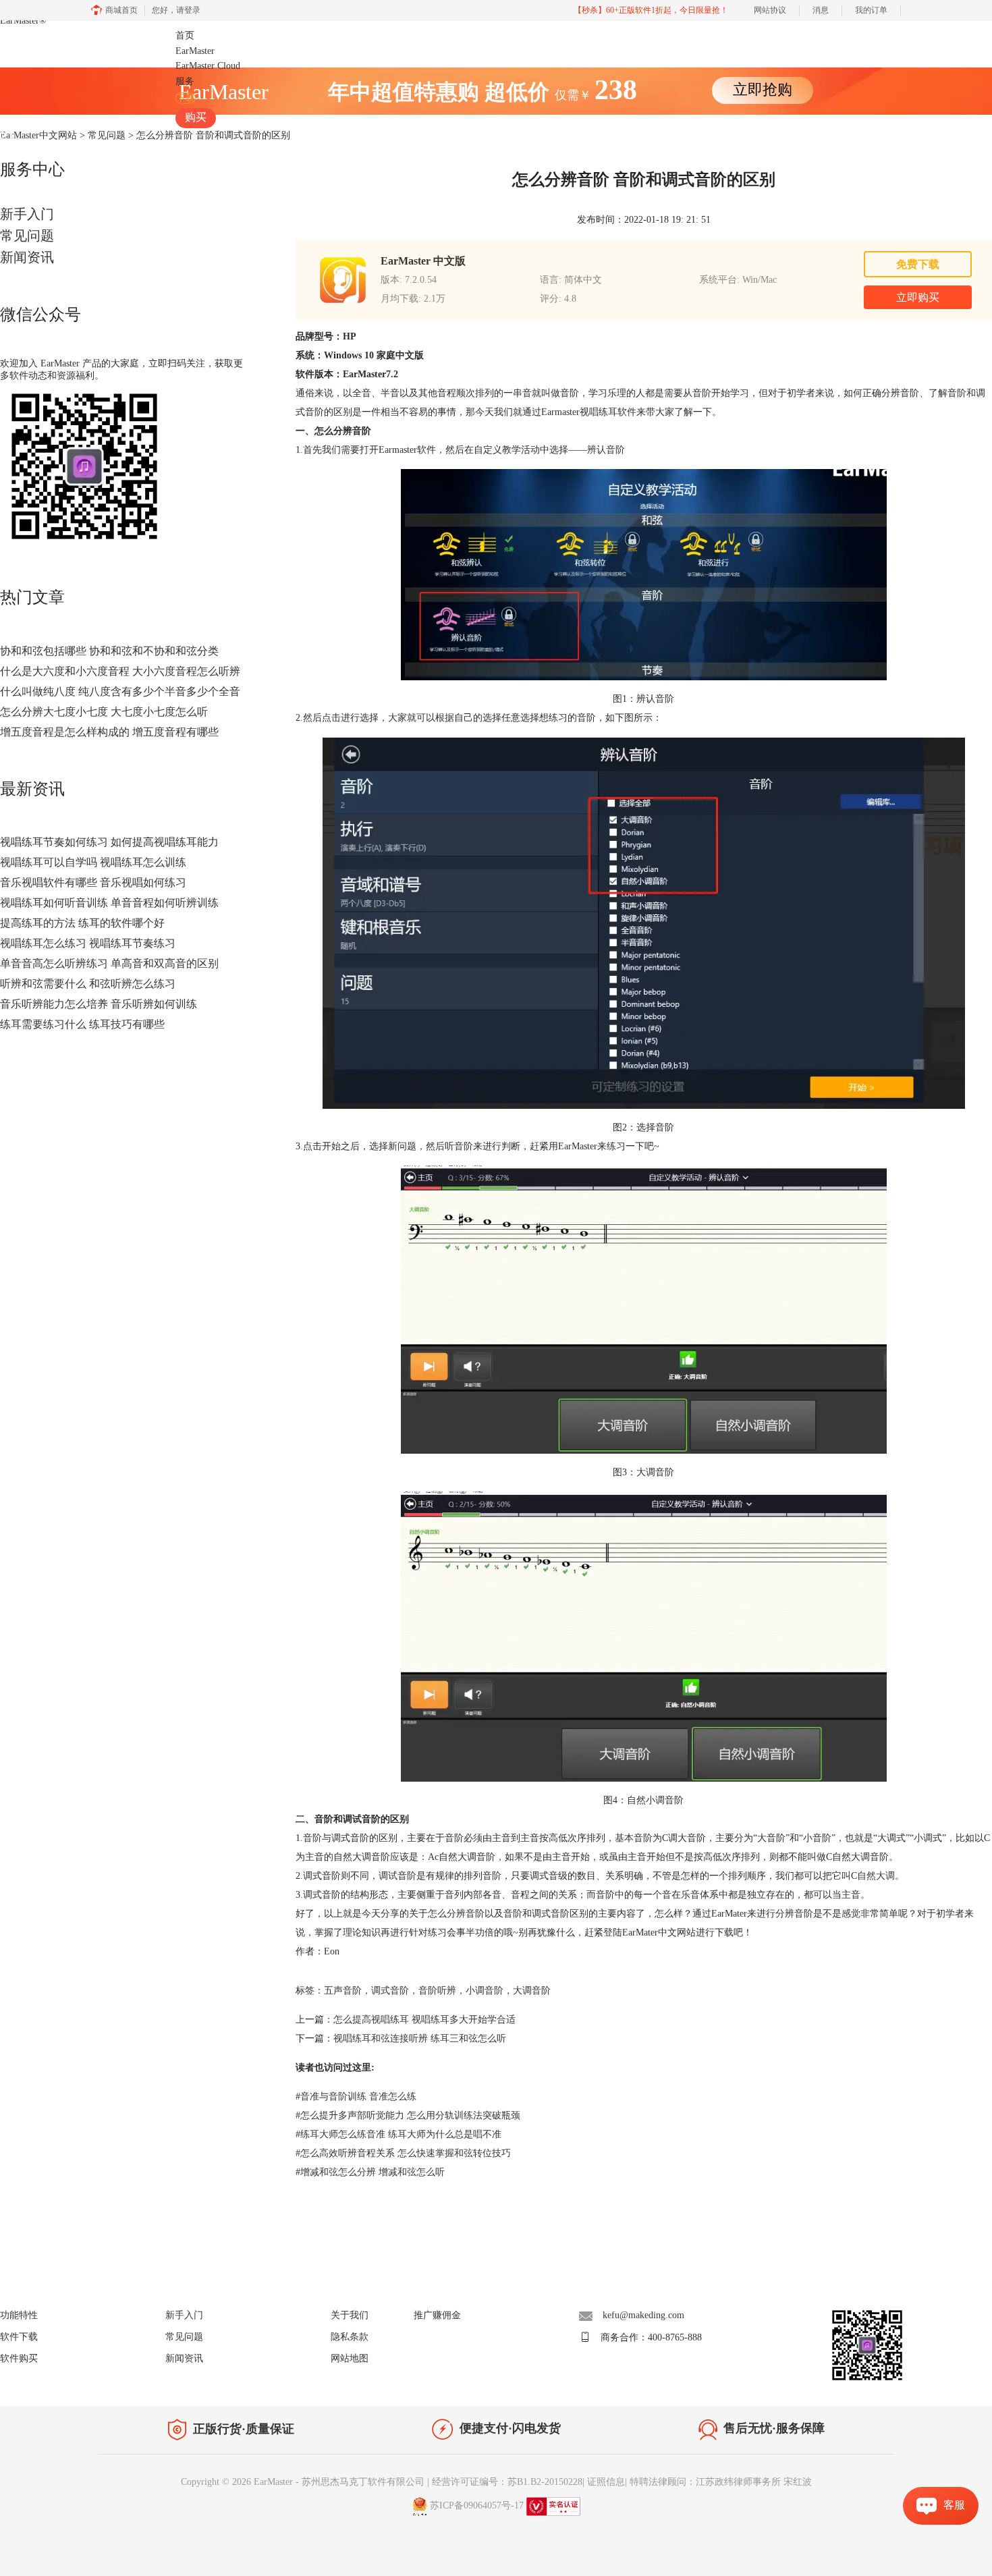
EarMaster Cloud (208, 66)
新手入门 (27, 214)
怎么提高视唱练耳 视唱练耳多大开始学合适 (424, 2020)
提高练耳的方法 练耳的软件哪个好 (82, 923)
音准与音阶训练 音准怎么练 (356, 2097)
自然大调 (876, 1876)
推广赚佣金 (437, 2315)
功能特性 (19, 2315)
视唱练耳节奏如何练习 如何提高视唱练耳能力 (109, 842)
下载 (186, 98)
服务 (185, 81)
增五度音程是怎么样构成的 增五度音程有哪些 (109, 732)
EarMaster (23, 21)
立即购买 (918, 297)
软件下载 (19, 2337)
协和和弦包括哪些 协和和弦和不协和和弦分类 (109, 651)
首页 (185, 35)
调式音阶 (390, 1991)
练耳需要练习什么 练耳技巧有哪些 (82, 1024)
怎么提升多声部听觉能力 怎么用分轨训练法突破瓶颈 (408, 2115)
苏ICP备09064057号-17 (477, 2505)
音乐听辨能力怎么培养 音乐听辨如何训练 (99, 1004)
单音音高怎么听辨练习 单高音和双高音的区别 (109, 963)
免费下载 (918, 264)
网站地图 (350, 2358)
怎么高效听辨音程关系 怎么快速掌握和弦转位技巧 (403, 2153)
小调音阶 (485, 1991)
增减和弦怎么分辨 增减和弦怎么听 (370, 2172)
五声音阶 (343, 1991)
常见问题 (27, 236)
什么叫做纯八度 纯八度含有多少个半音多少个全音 (120, 691)
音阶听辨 (437, 1991)
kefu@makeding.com (643, 2315)
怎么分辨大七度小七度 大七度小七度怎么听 (104, 712)
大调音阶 (532, 1991)
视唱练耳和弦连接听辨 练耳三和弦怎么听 (420, 2038)
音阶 (312, 1838)
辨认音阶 (606, 450)
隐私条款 (350, 2337)
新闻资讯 (27, 257)
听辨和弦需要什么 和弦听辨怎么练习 (88, 984)
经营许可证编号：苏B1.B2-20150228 (507, 2482)
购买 (196, 117)
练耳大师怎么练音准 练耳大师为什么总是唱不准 (398, 2134)
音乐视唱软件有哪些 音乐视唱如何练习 (93, 882)
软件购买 (19, 2358)
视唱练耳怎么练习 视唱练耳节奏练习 (88, 943)
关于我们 (350, 2315)
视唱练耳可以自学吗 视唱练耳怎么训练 (93, 862)
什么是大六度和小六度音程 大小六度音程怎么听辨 (120, 671)
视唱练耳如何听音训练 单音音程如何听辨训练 (109, 903)
